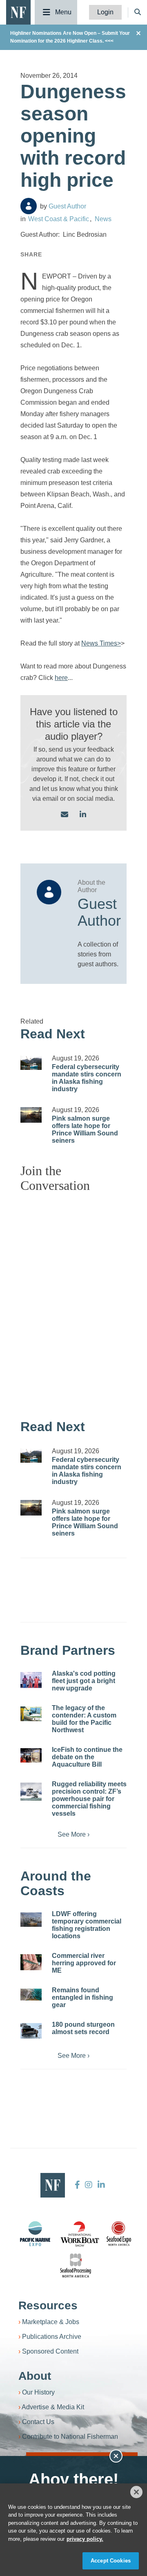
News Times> (101, 643)
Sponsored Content (50, 2351)
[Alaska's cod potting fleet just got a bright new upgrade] (31, 1680)
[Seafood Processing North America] (76, 2266)
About (35, 2376)
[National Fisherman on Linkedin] (100, 2185)
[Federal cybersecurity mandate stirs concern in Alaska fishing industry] (31, 1063)
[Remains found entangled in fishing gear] (31, 1995)
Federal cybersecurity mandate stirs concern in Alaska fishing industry (87, 1078)
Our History (38, 2392)
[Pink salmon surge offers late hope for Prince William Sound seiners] (31, 1115)
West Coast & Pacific (59, 219)
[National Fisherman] (18, 12)
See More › (73, 1834)
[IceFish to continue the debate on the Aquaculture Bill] (31, 1755)
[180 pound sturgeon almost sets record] (31, 2031)
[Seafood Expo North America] (119, 2234)
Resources (48, 2305)
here (61, 678)
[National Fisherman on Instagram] (89, 2185)
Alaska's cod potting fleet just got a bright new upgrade (84, 1681)
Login (105, 12)
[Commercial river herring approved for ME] (31, 1962)
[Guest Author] (29, 206)
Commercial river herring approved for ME (84, 1963)
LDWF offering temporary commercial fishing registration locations (87, 1925)
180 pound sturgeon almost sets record (83, 2028)
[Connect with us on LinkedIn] (83, 815)
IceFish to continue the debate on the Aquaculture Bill (87, 1757)
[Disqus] (73, 1302)
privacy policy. (85, 2539)
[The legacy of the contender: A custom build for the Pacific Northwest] (31, 1714)
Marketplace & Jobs (51, 2322)
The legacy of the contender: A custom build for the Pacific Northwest (84, 1719)
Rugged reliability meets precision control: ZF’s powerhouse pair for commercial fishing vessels (89, 1799)
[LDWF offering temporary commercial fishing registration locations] (31, 1920)
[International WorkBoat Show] (80, 2234)
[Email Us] (65, 815)
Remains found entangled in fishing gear (82, 1997)
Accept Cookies (111, 2561)
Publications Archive (52, 2337)
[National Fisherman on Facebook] (77, 2185)
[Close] (136, 2492)
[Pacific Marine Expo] (35, 2234)
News (103, 219)
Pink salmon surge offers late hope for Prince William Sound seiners (85, 1129)
